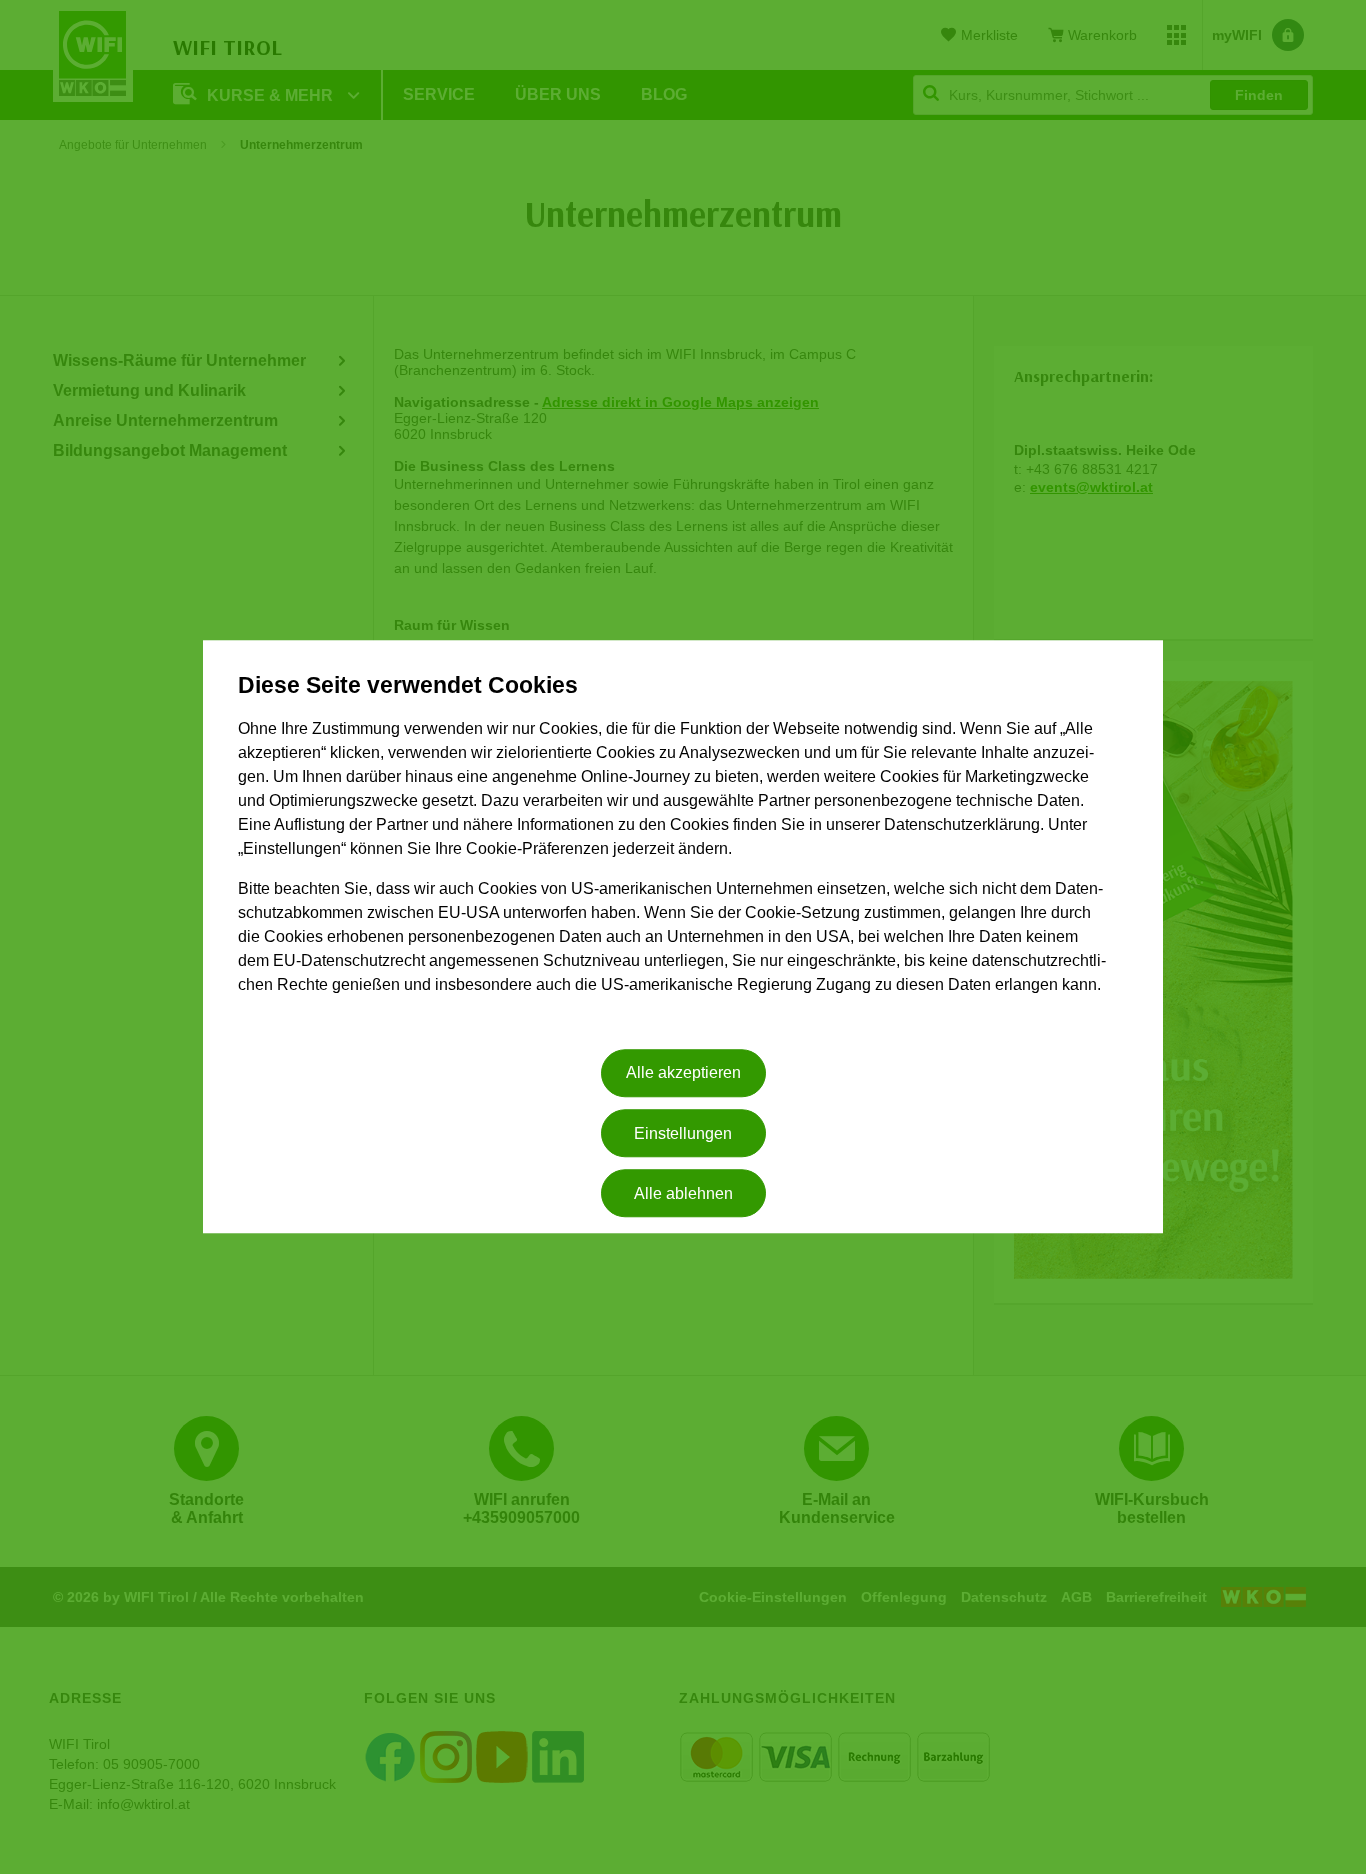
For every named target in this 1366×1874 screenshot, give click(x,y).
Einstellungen (683, 1133)
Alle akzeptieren (683, 1073)
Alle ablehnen (683, 1193)
